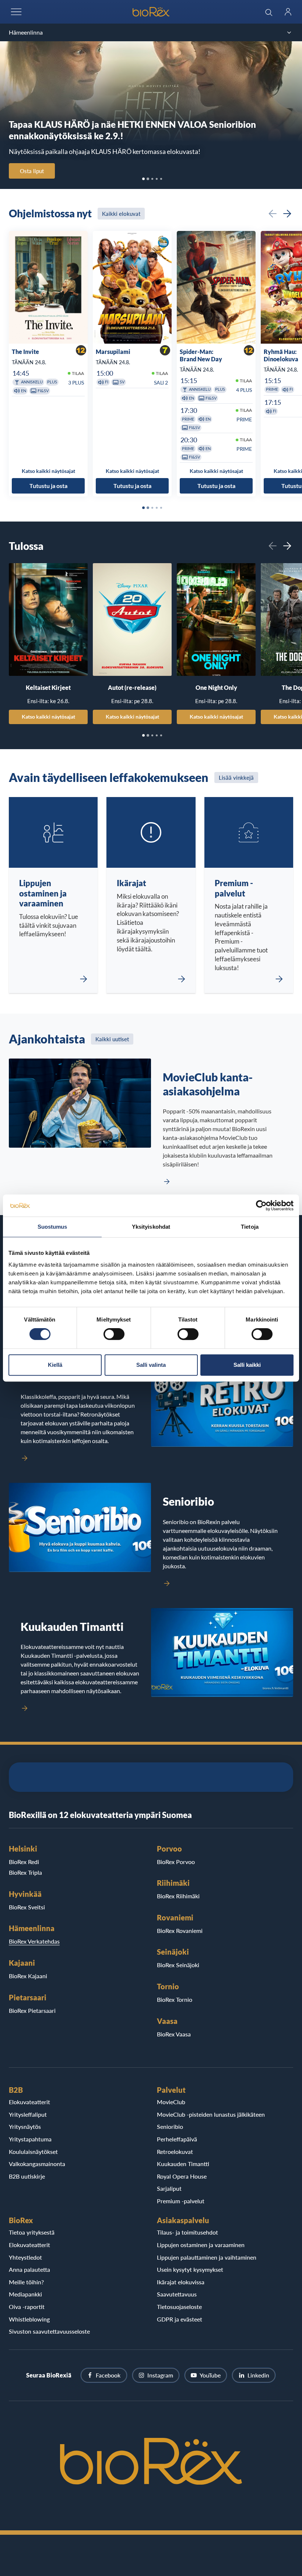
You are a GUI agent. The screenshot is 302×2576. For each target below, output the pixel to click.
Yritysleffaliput (28, 2114)
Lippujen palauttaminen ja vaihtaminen (207, 2257)
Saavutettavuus (177, 2294)
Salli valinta (151, 1365)
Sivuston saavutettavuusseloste (49, 2331)
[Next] (287, 214)
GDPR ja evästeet (180, 2319)
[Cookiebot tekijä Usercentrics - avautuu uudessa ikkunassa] (261, 1205)
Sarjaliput (169, 2188)
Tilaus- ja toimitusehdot (187, 2232)
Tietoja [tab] (250, 1227)
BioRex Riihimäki (178, 1896)
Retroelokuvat (175, 2152)
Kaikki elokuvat (121, 214)
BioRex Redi (24, 1862)
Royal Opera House (182, 2176)
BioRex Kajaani (28, 1976)
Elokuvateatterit (29, 2102)
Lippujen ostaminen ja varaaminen (201, 2245)
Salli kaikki (247, 1365)
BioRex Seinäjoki (178, 1965)
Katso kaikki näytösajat (48, 717)
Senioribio (170, 2126)
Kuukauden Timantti (183, 2164)
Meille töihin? (26, 2282)
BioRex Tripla (25, 1872)
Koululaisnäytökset (33, 2152)
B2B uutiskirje (27, 2176)
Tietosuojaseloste (179, 2307)
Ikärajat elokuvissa (181, 2282)
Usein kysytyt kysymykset (190, 2269)
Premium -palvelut (181, 2201)
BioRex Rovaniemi (180, 1931)
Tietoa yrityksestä (32, 2232)
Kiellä (55, 1365)
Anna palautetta (29, 2269)
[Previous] (273, 214)
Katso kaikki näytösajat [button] (48, 471)
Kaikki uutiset (112, 1039)
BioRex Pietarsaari (32, 2010)
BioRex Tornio (175, 1999)
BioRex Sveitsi (27, 1907)
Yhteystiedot (25, 2257)
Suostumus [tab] (52, 1227)
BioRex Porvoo (176, 1862)
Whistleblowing (29, 2319)
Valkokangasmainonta (37, 2164)
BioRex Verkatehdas (34, 1941)
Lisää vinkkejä (236, 778)
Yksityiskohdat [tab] (151, 1227)
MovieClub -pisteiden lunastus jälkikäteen (211, 2114)
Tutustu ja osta (48, 486)
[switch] (114, 1334)
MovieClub (171, 2102)
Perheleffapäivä (177, 2139)
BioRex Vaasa (174, 2034)
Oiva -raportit (27, 2307)
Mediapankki (25, 2294)
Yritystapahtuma (30, 2139)
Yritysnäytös (25, 2126)
